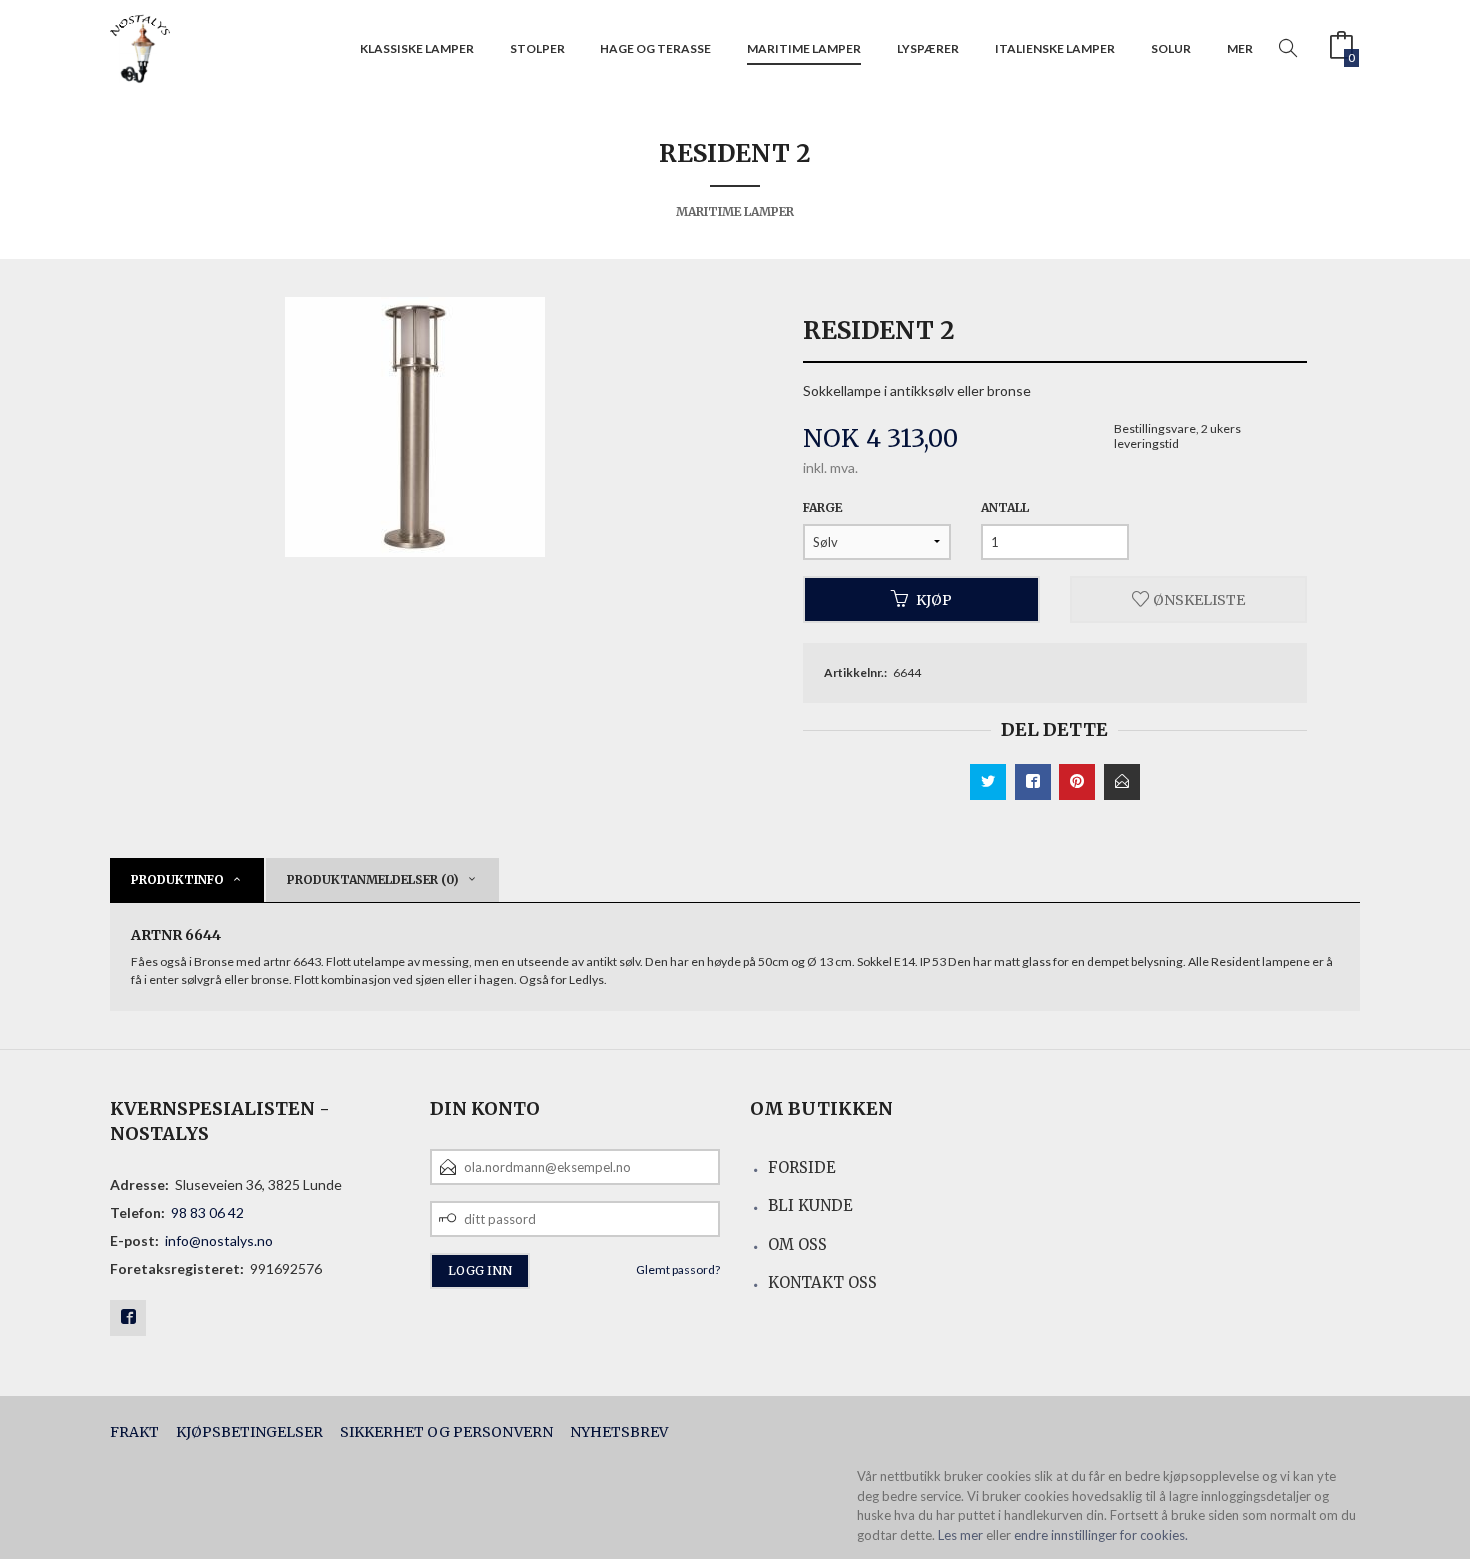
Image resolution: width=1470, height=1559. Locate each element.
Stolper (537, 48)
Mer (1240, 48)
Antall (1005, 507)
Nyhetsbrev (619, 1432)
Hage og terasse (655, 48)
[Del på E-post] (1122, 782)
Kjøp (934, 599)
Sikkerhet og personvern (446, 1432)
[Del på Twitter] (988, 782)
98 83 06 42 (207, 1212)
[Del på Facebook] (1033, 782)
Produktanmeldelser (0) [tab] (373, 879)
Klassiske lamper (417, 48)
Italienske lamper (1055, 48)
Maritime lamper (804, 48)
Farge (822, 507)
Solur (1171, 48)
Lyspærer (928, 48)
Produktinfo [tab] (177, 879)
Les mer (960, 1535)
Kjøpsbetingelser (249, 1432)
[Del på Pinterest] (1077, 782)
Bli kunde (810, 1205)
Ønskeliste (1197, 599)
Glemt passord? (678, 1269)
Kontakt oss (822, 1282)
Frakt (134, 1432)
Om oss (797, 1244)
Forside (802, 1167)
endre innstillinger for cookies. (1101, 1535)
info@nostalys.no (219, 1240)
